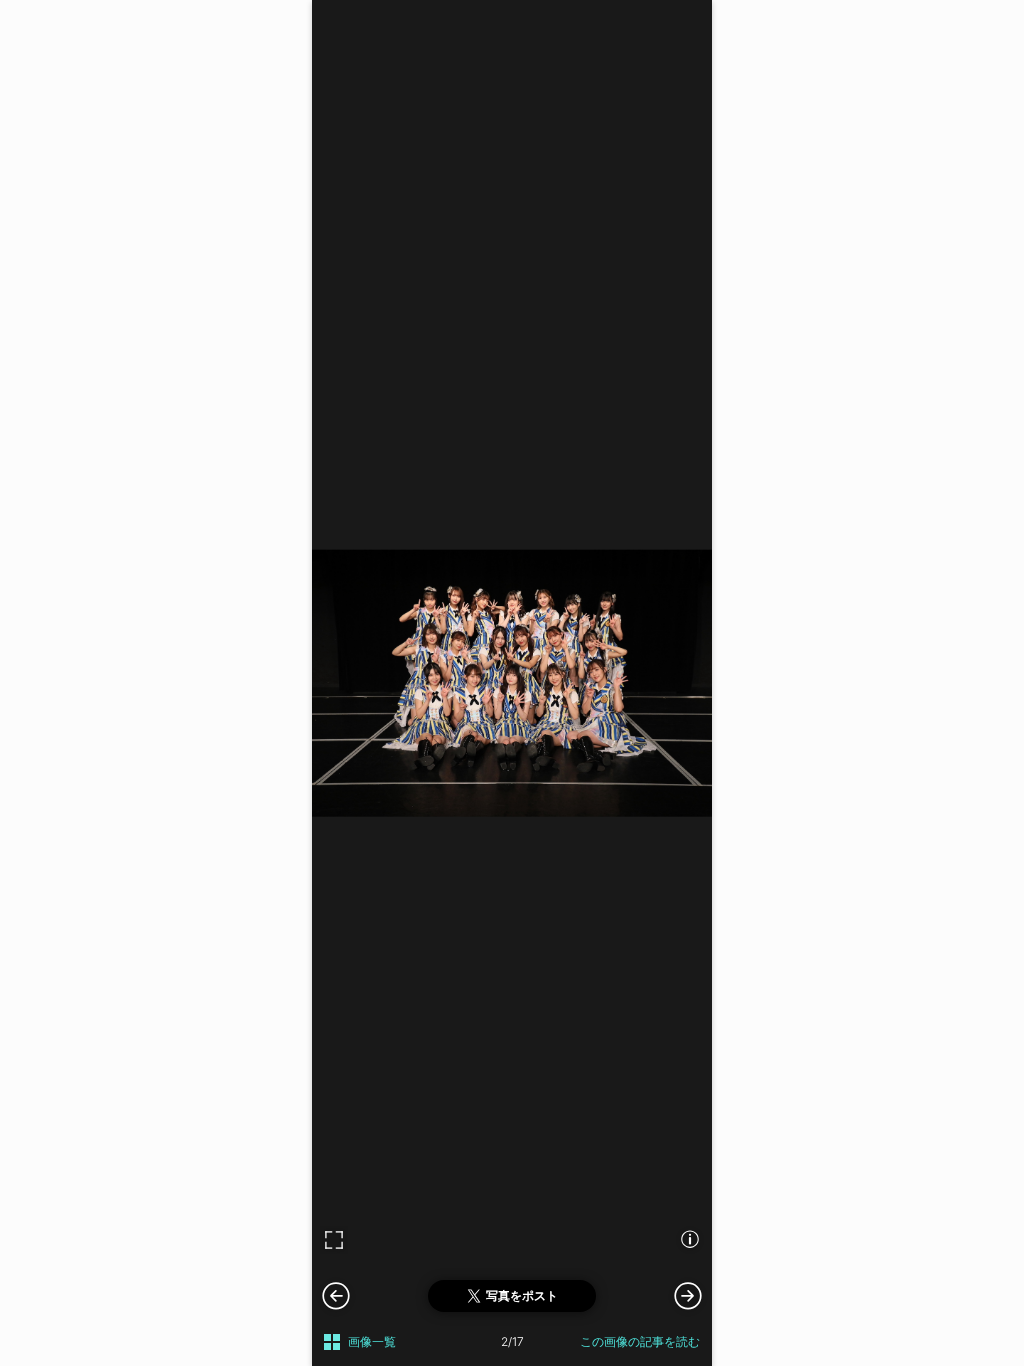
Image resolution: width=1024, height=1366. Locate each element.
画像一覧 (372, 1341)
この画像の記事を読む (640, 1341)
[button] (688, 1295)
